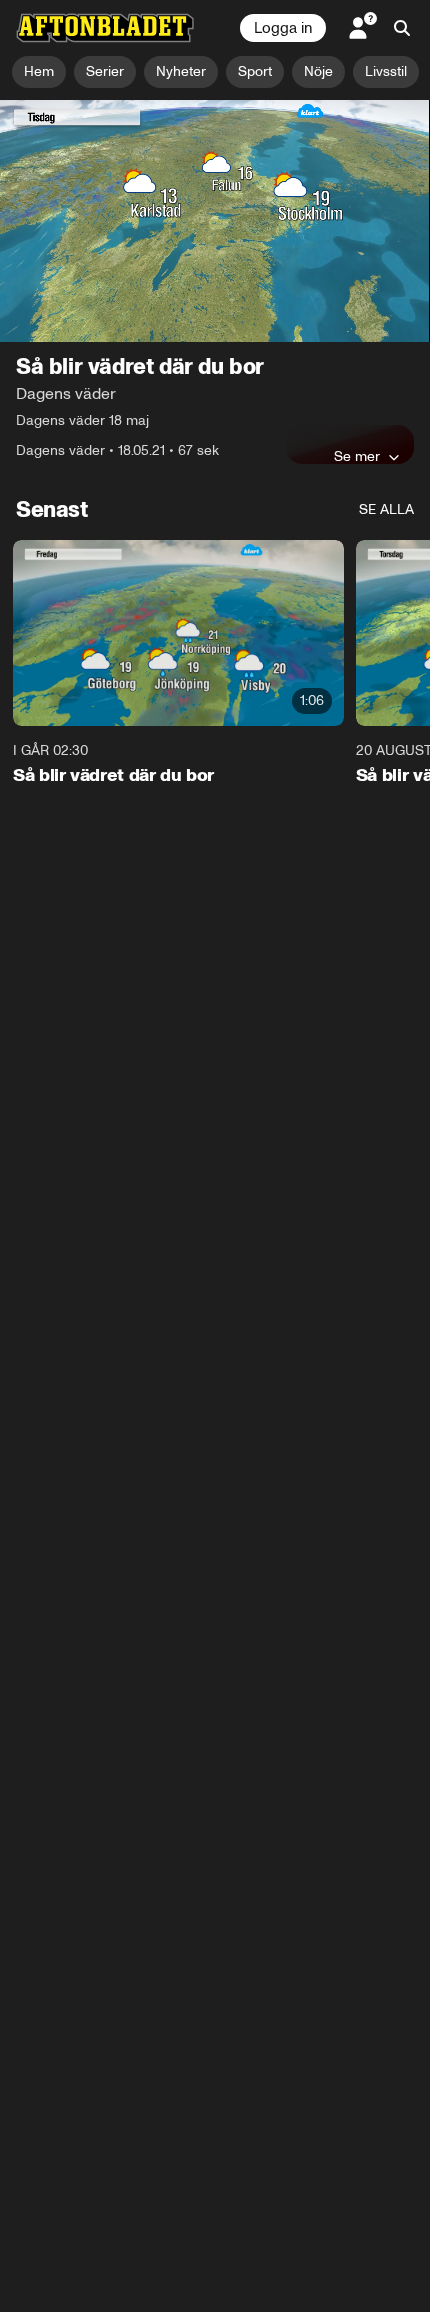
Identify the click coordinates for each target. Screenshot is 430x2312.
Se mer (357, 456)
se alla (386, 509)
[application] (215, 221)
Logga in (283, 28)
